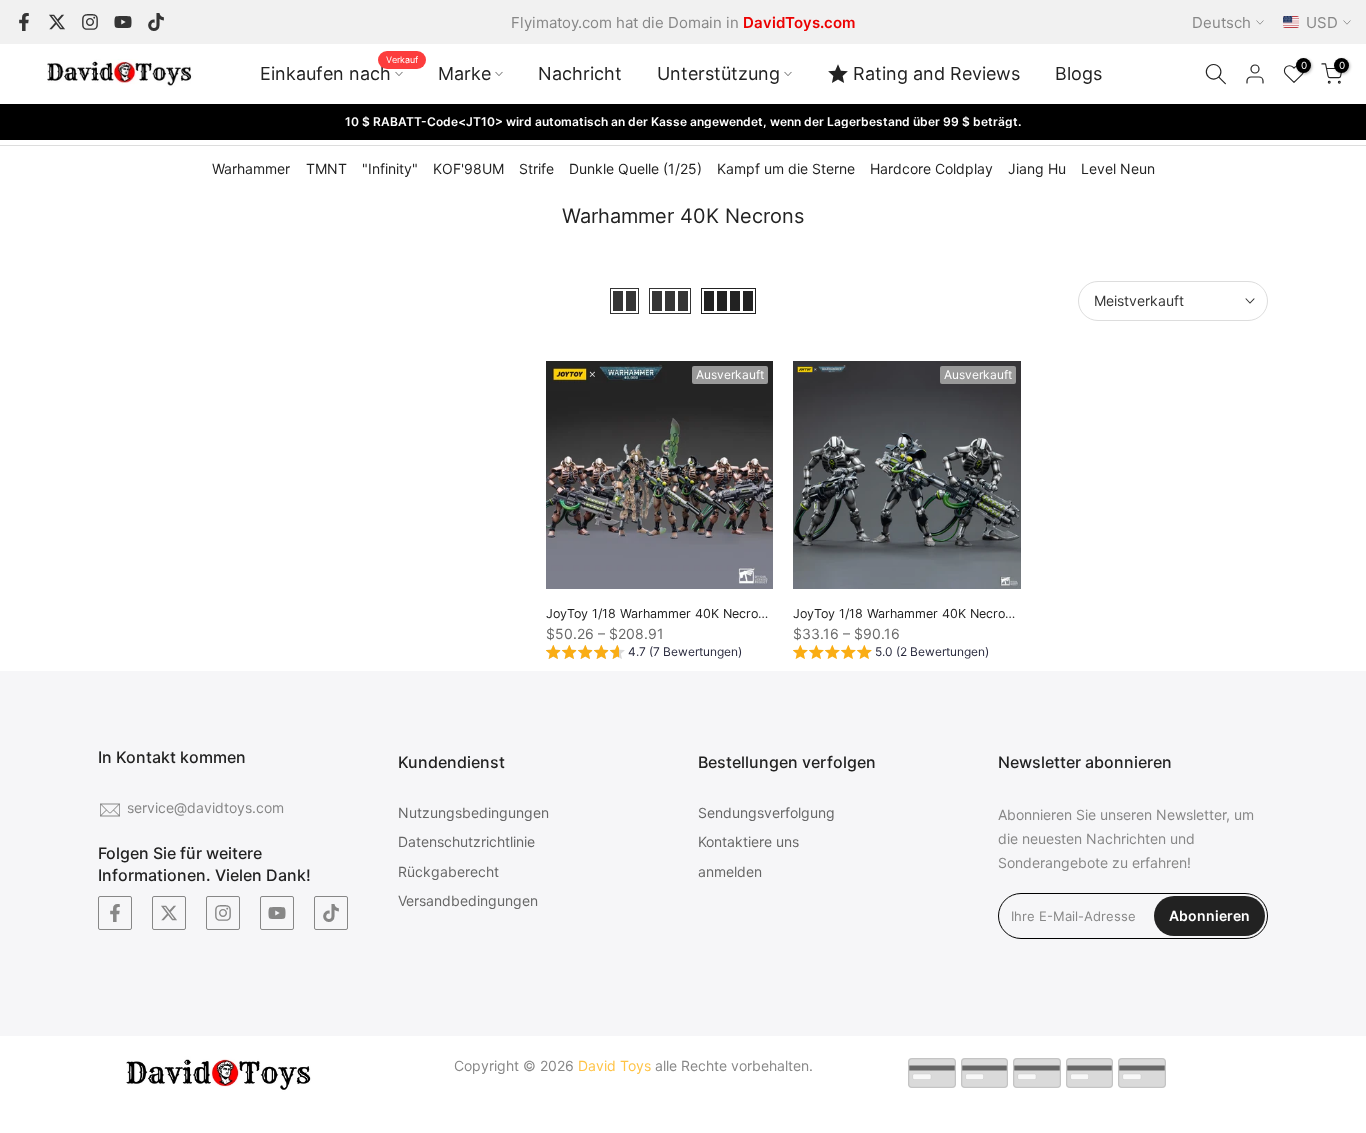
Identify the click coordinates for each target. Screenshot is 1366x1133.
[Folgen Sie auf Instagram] (90, 22)
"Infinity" (390, 168)
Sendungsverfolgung (766, 812)
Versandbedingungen (468, 900)
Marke (464, 73)
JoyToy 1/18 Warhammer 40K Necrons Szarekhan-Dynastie (721, 613)
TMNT (326, 168)
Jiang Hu (1037, 168)
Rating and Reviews (936, 73)
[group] (644, 655)
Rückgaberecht (448, 871)
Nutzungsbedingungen (473, 812)
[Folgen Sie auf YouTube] (123, 22)
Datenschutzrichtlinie (466, 841)
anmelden (730, 871)
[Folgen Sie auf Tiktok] (156, 22)
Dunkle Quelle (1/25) (635, 168)
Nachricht (580, 73)
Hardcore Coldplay (931, 168)
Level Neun (1118, 168)
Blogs (1078, 73)
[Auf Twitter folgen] (57, 22)
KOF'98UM (468, 168)
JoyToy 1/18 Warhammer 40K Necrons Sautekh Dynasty (958, 613)
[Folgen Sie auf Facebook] (24, 22)
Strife (536, 168)
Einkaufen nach (339, 72)
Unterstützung (718, 73)
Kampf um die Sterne (786, 168)
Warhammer (251, 168)
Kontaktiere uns (748, 841)
